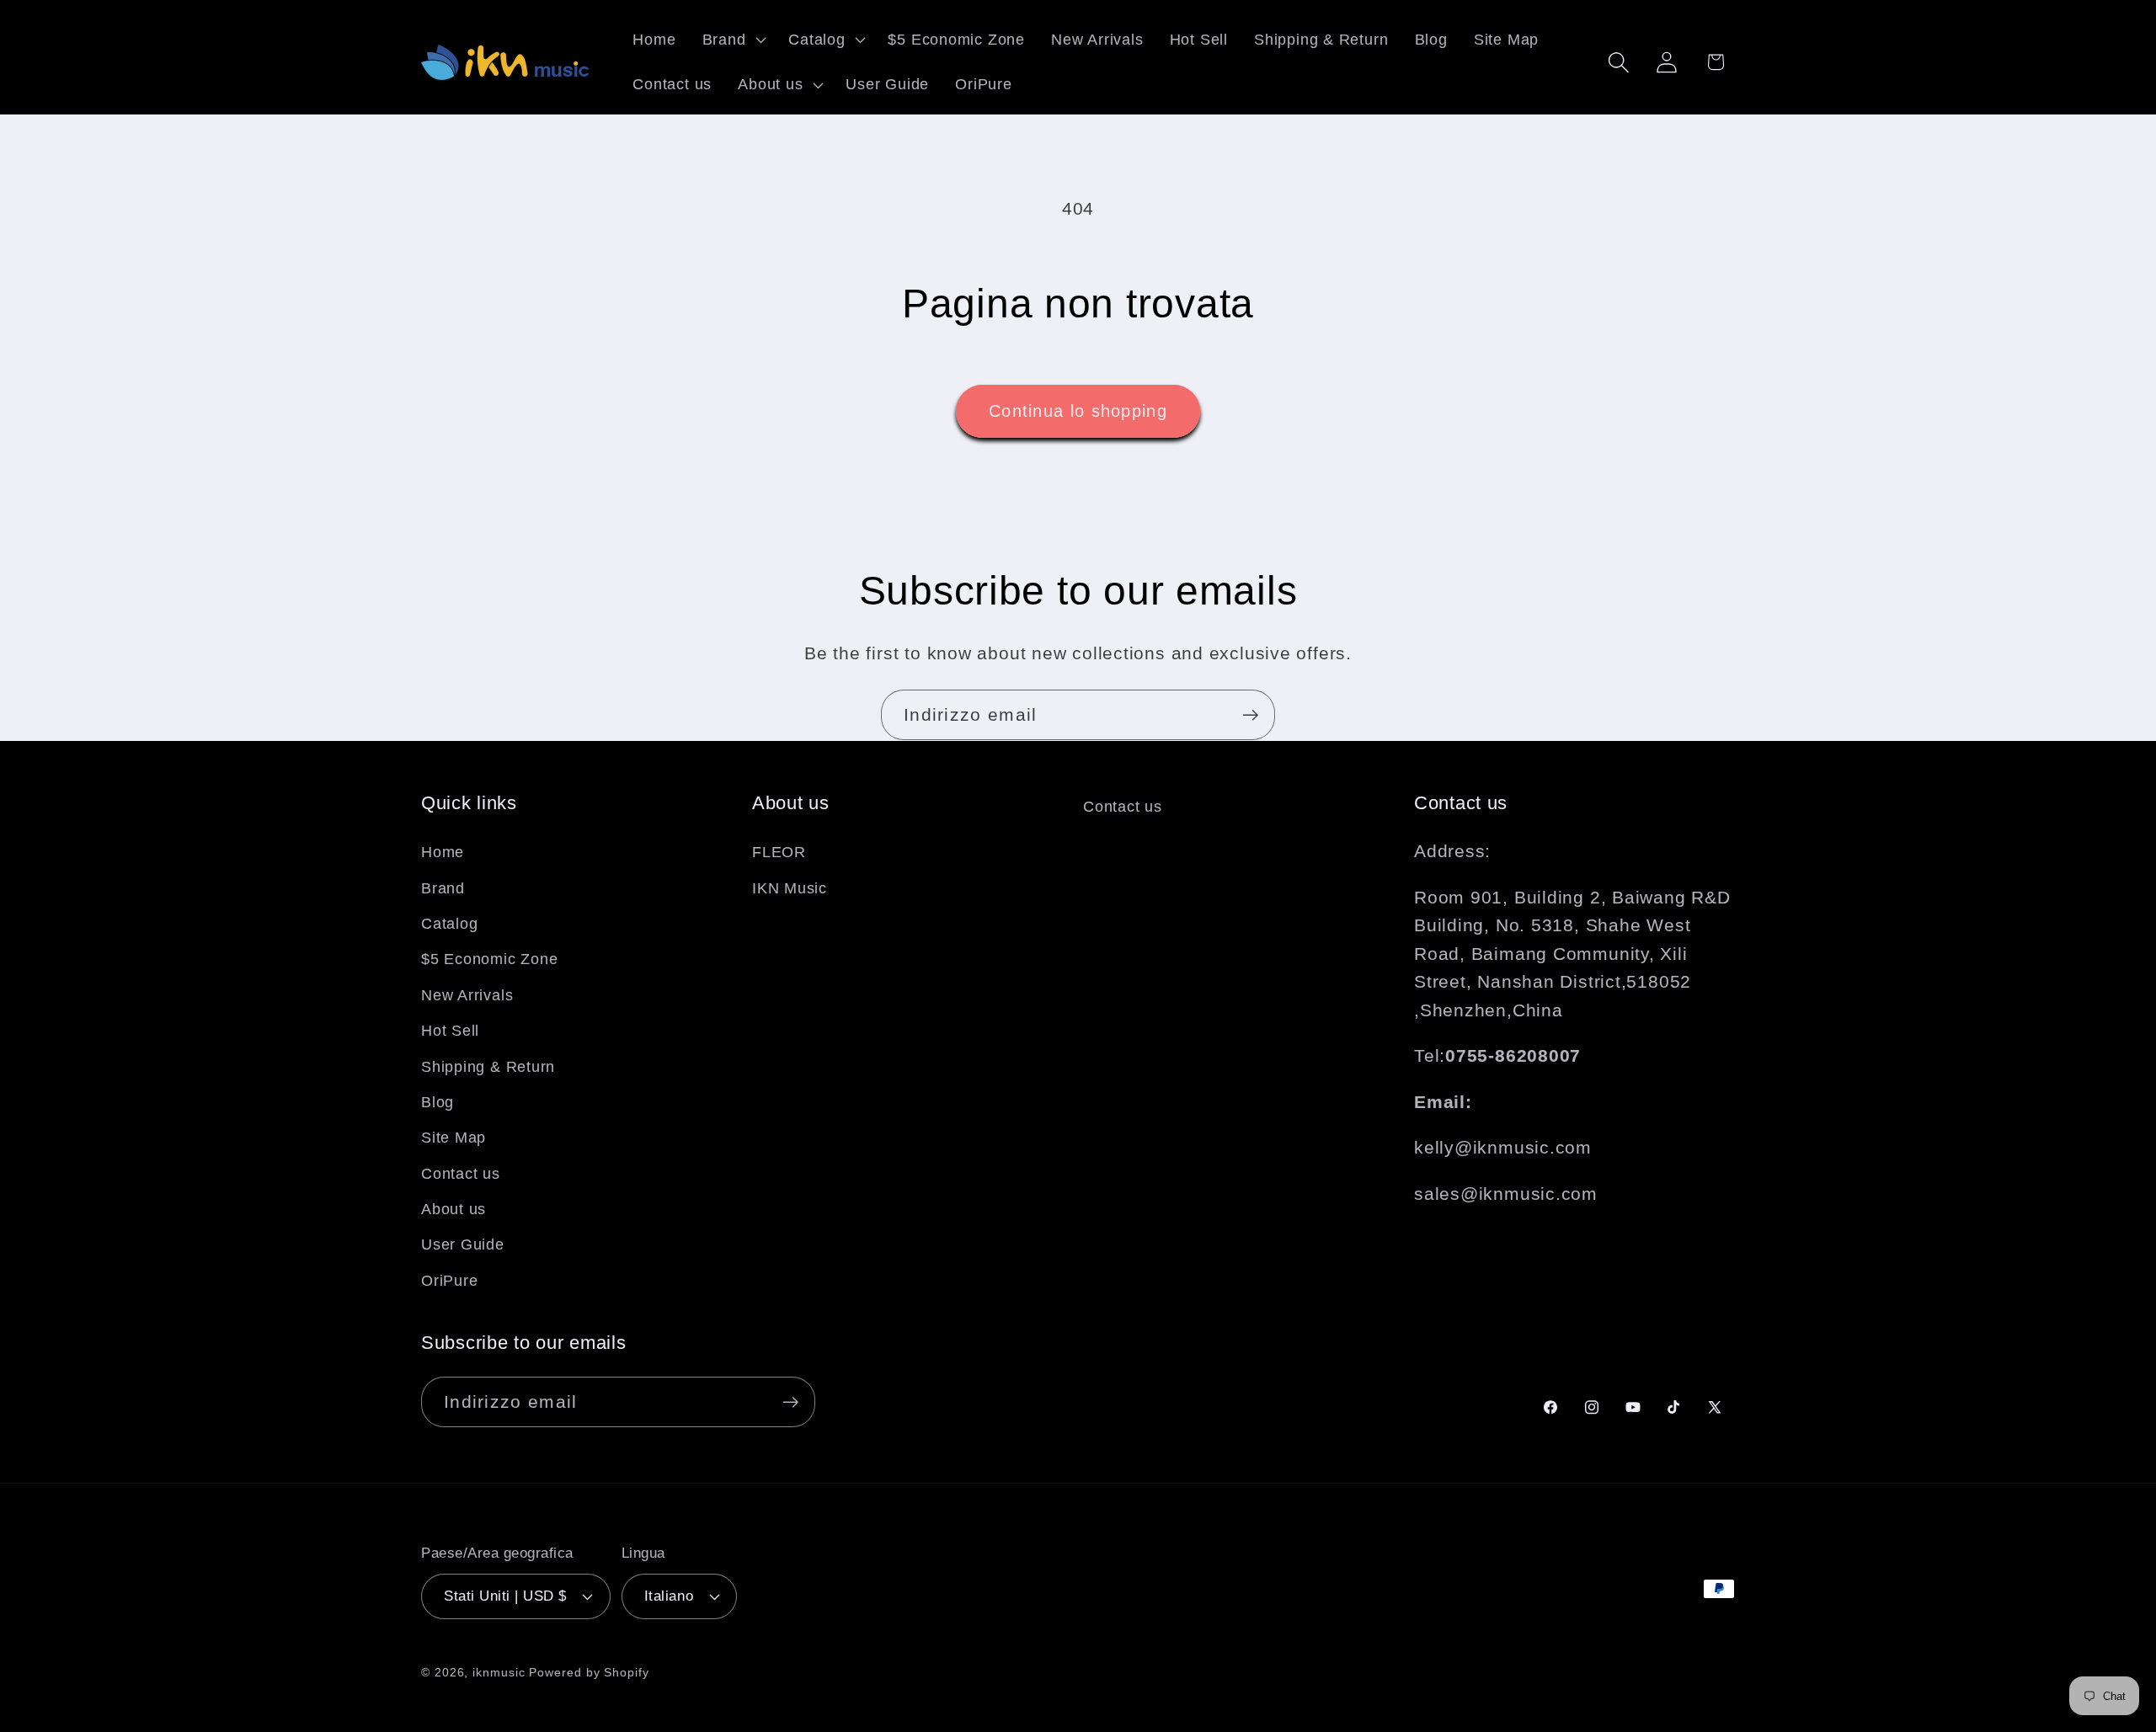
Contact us (461, 1173)
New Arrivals (467, 994)
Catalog (449, 923)
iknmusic (499, 1671)
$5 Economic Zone (489, 959)
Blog (438, 1101)
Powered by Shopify (589, 1671)
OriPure (449, 1280)
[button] (732, 40)
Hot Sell (450, 1031)
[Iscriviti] (1250, 715)
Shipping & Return (488, 1066)
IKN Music (790, 887)
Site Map (454, 1138)
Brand (443, 887)
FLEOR (779, 852)
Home (443, 852)
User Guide (463, 1244)
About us (454, 1209)
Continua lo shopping (1078, 411)
